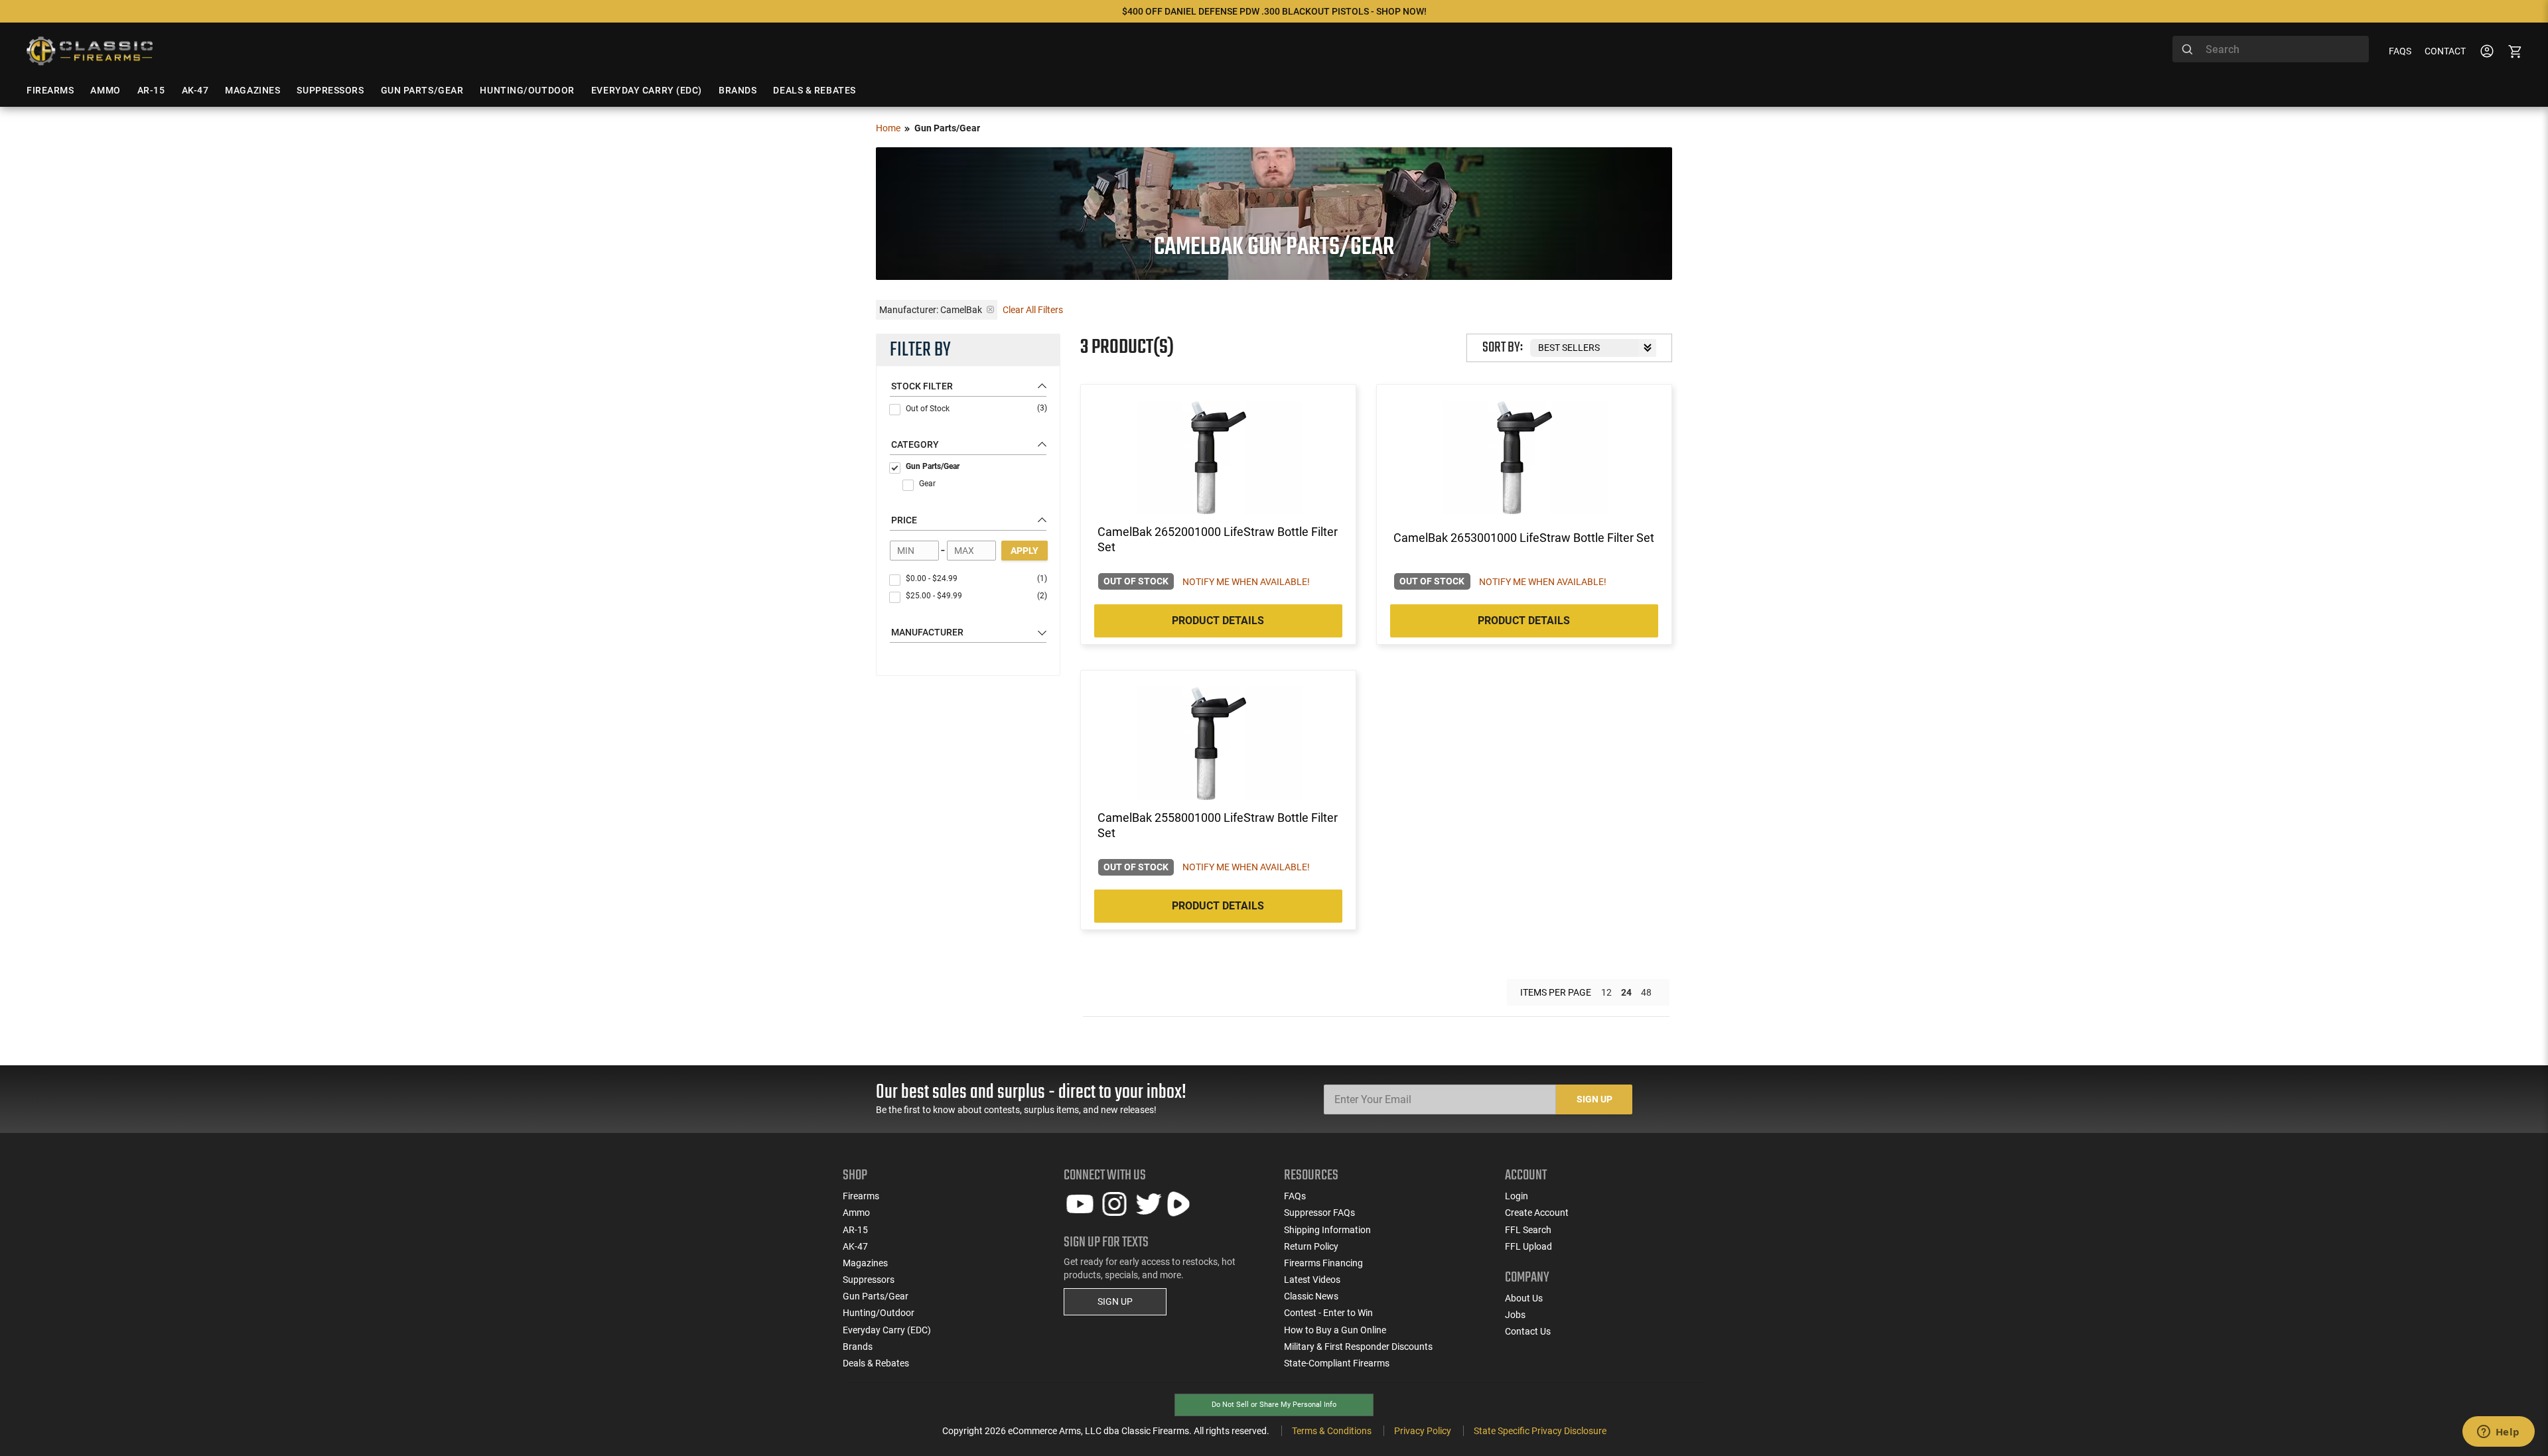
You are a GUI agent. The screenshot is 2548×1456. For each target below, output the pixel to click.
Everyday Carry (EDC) (887, 1330)
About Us (1524, 1298)
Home (888, 128)
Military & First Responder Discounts (1358, 1347)
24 (1626, 992)
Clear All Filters (1033, 310)
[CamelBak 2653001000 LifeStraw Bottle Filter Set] (1524, 458)
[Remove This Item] (990, 309)
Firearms (861, 1196)
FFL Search (1528, 1230)
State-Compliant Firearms (1337, 1363)
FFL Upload (1528, 1246)
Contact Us (1528, 1331)
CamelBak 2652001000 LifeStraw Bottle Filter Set (1218, 539)
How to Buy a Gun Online (1335, 1330)
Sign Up (1594, 1099)
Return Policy (1311, 1246)
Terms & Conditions (1332, 1431)
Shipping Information (1327, 1230)
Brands (858, 1347)
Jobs (1515, 1315)
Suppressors (869, 1280)
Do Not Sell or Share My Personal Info (1274, 1405)
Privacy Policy (1423, 1431)
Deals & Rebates (876, 1363)
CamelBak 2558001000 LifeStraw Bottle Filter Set (1218, 825)
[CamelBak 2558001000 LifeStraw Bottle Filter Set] (1218, 744)
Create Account (1537, 1213)
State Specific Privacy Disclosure (1540, 1431)
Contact (2445, 51)
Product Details (1218, 621)
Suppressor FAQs (1319, 1213)
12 (1606, 992)
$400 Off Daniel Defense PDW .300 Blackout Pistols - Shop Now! (1274, 11)
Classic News (1311, 1296)
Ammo (856, 1213)
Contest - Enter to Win (1328, 1313)
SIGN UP (1115, 1301)
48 (1646, 992)
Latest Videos (1312, 1280)
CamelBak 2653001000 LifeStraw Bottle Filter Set (1524, 538)
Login (1517, 1196)
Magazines (865, 1263)
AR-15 (855, 1230)
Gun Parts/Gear (933, 466)
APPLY (1025, 551)
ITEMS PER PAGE (1556, 992)
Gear (927, 484)
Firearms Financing (1323, 1263)
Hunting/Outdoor (879, 1313)
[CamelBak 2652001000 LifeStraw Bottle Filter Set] (1218, 458)
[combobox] (2271, 49)
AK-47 (855, 1246)
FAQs (2400, 51)
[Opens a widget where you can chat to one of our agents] (2498, 1433)
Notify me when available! (1246, 582)
